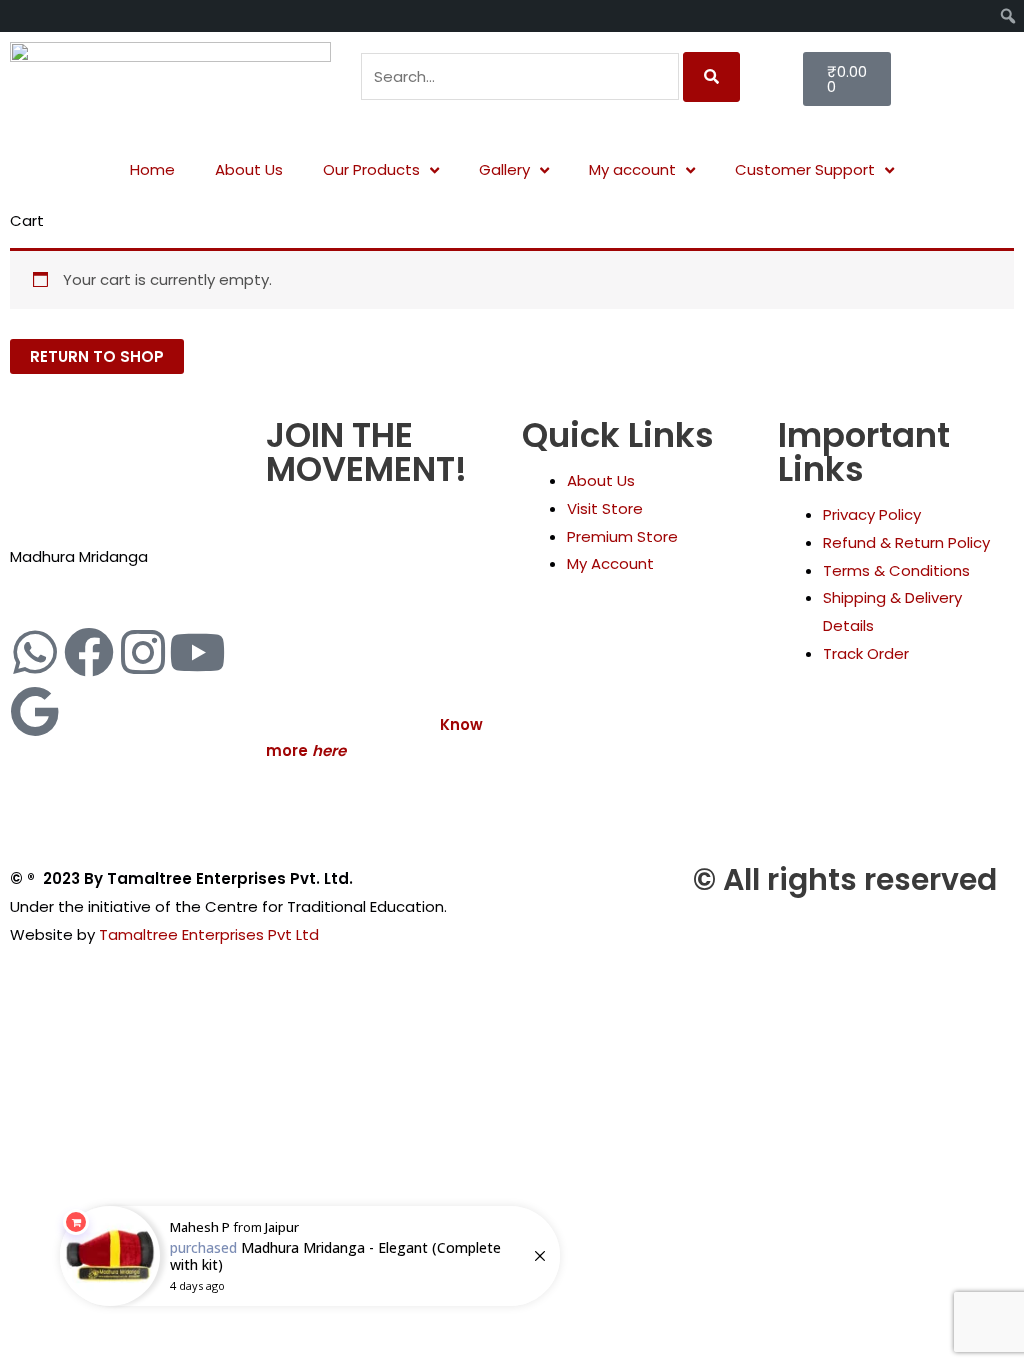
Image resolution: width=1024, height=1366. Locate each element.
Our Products (371, 169)
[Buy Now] (310, 1256)
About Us (249, 169)
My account (632, 169)
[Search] (711, 77)
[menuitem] (17, 16)
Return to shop (97, 356)
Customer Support (805, 169)
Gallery (504, 169)
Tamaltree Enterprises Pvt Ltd (209, 934)
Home (152, 169)
